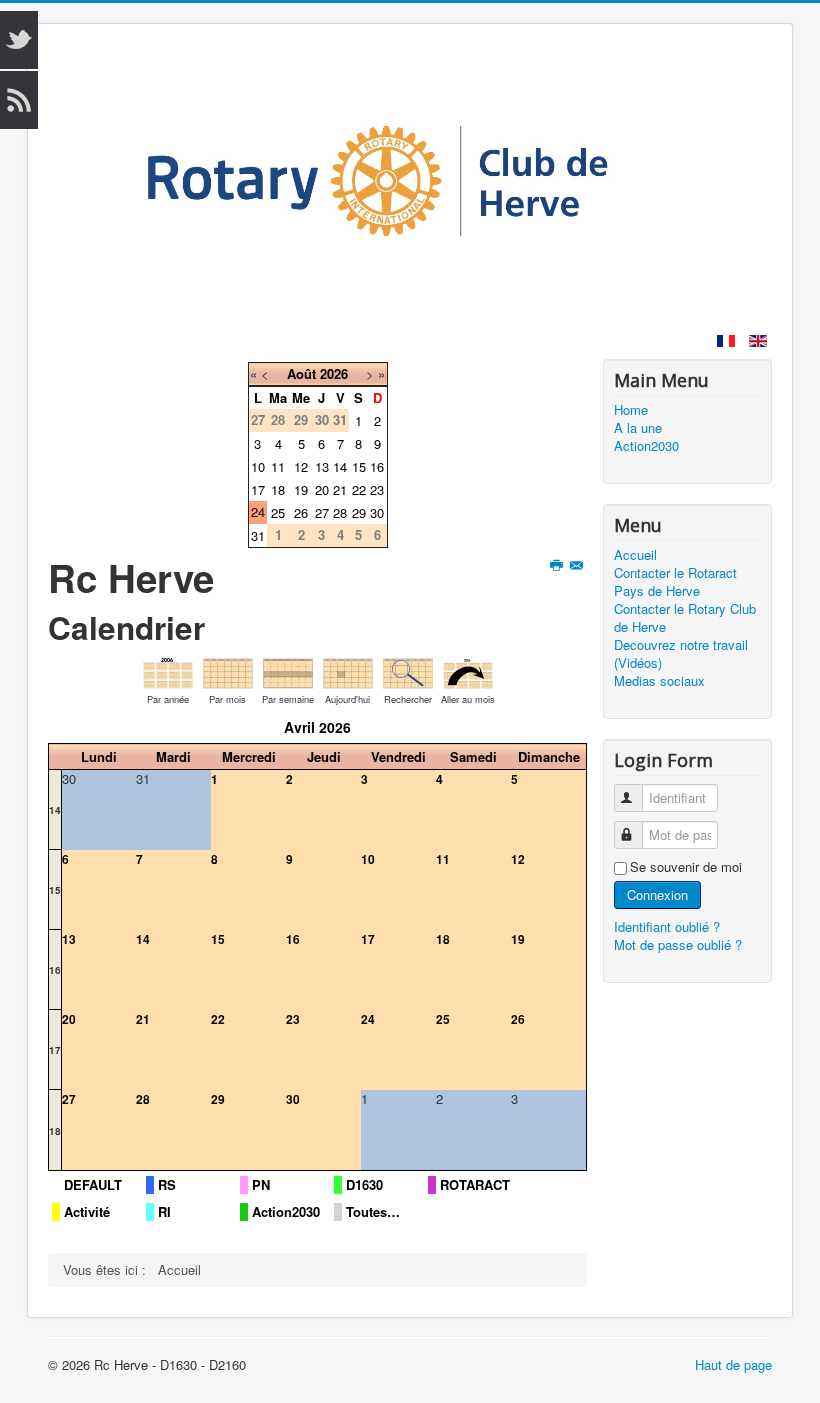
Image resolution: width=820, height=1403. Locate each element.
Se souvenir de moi (686, 867)
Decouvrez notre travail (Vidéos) (681, 654)
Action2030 (286, 1212)
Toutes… (373, 1212)
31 (258, 535)
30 (377, 512)
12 (301, 466)
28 (340, 512)
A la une (638, 428)
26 (301, 512)
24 (258, 511)
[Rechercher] (408, 671)
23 (377, 489)
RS (167, 1185)
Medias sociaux (659, 681)
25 (278, 512)
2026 (334, 373)
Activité (87, 1212)
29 (359, 512)
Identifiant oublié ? (667, 926)
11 (278, 466)
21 (340, 489)
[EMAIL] (578, 565)
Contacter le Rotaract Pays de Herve (675, 582)
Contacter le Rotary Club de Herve (685, 618)
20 (322, 489)
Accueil (635, 555)
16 (377, 466)
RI (164, 1212)
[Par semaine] (288, 671)
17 (258, 489)
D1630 (364, 1185)
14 (340, 466)
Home (631, 410)
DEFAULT (93, 1185)
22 (359, 489)
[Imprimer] (558, 565)
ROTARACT (475, 1185)
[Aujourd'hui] (348, 671)
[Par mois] (228, 671)
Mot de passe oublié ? (678, 944)
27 (322, 512)
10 (258, 466)
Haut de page (733, 1364)
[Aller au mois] (468, 671)
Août (301, 373)
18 (278, 489)
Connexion (657, 894)
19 (301, 489)
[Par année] (168, 671)
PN (261, 1185)
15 (359, 466)
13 (322, 466)
